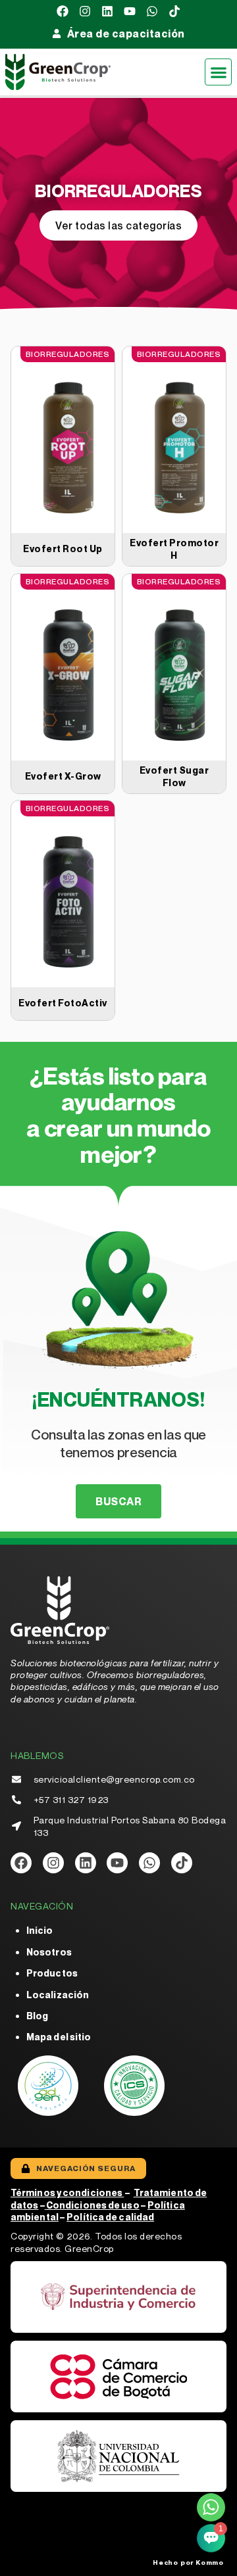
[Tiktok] (174, 11)
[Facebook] (63, 11)
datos (25, 2205)
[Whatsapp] (152, 11)
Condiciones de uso (93, 2205)
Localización (58, 1995)
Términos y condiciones (67, 2192)
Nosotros (49, 1952)
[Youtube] (130, 11)
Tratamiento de (170, 2192)
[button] (218, 72)
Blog (37, 2016)
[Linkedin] (107, 11)
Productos (52, 1973)
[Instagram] (85, 11)
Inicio (40, 1930)
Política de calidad (110, 2217)
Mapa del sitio (59, 2037)
